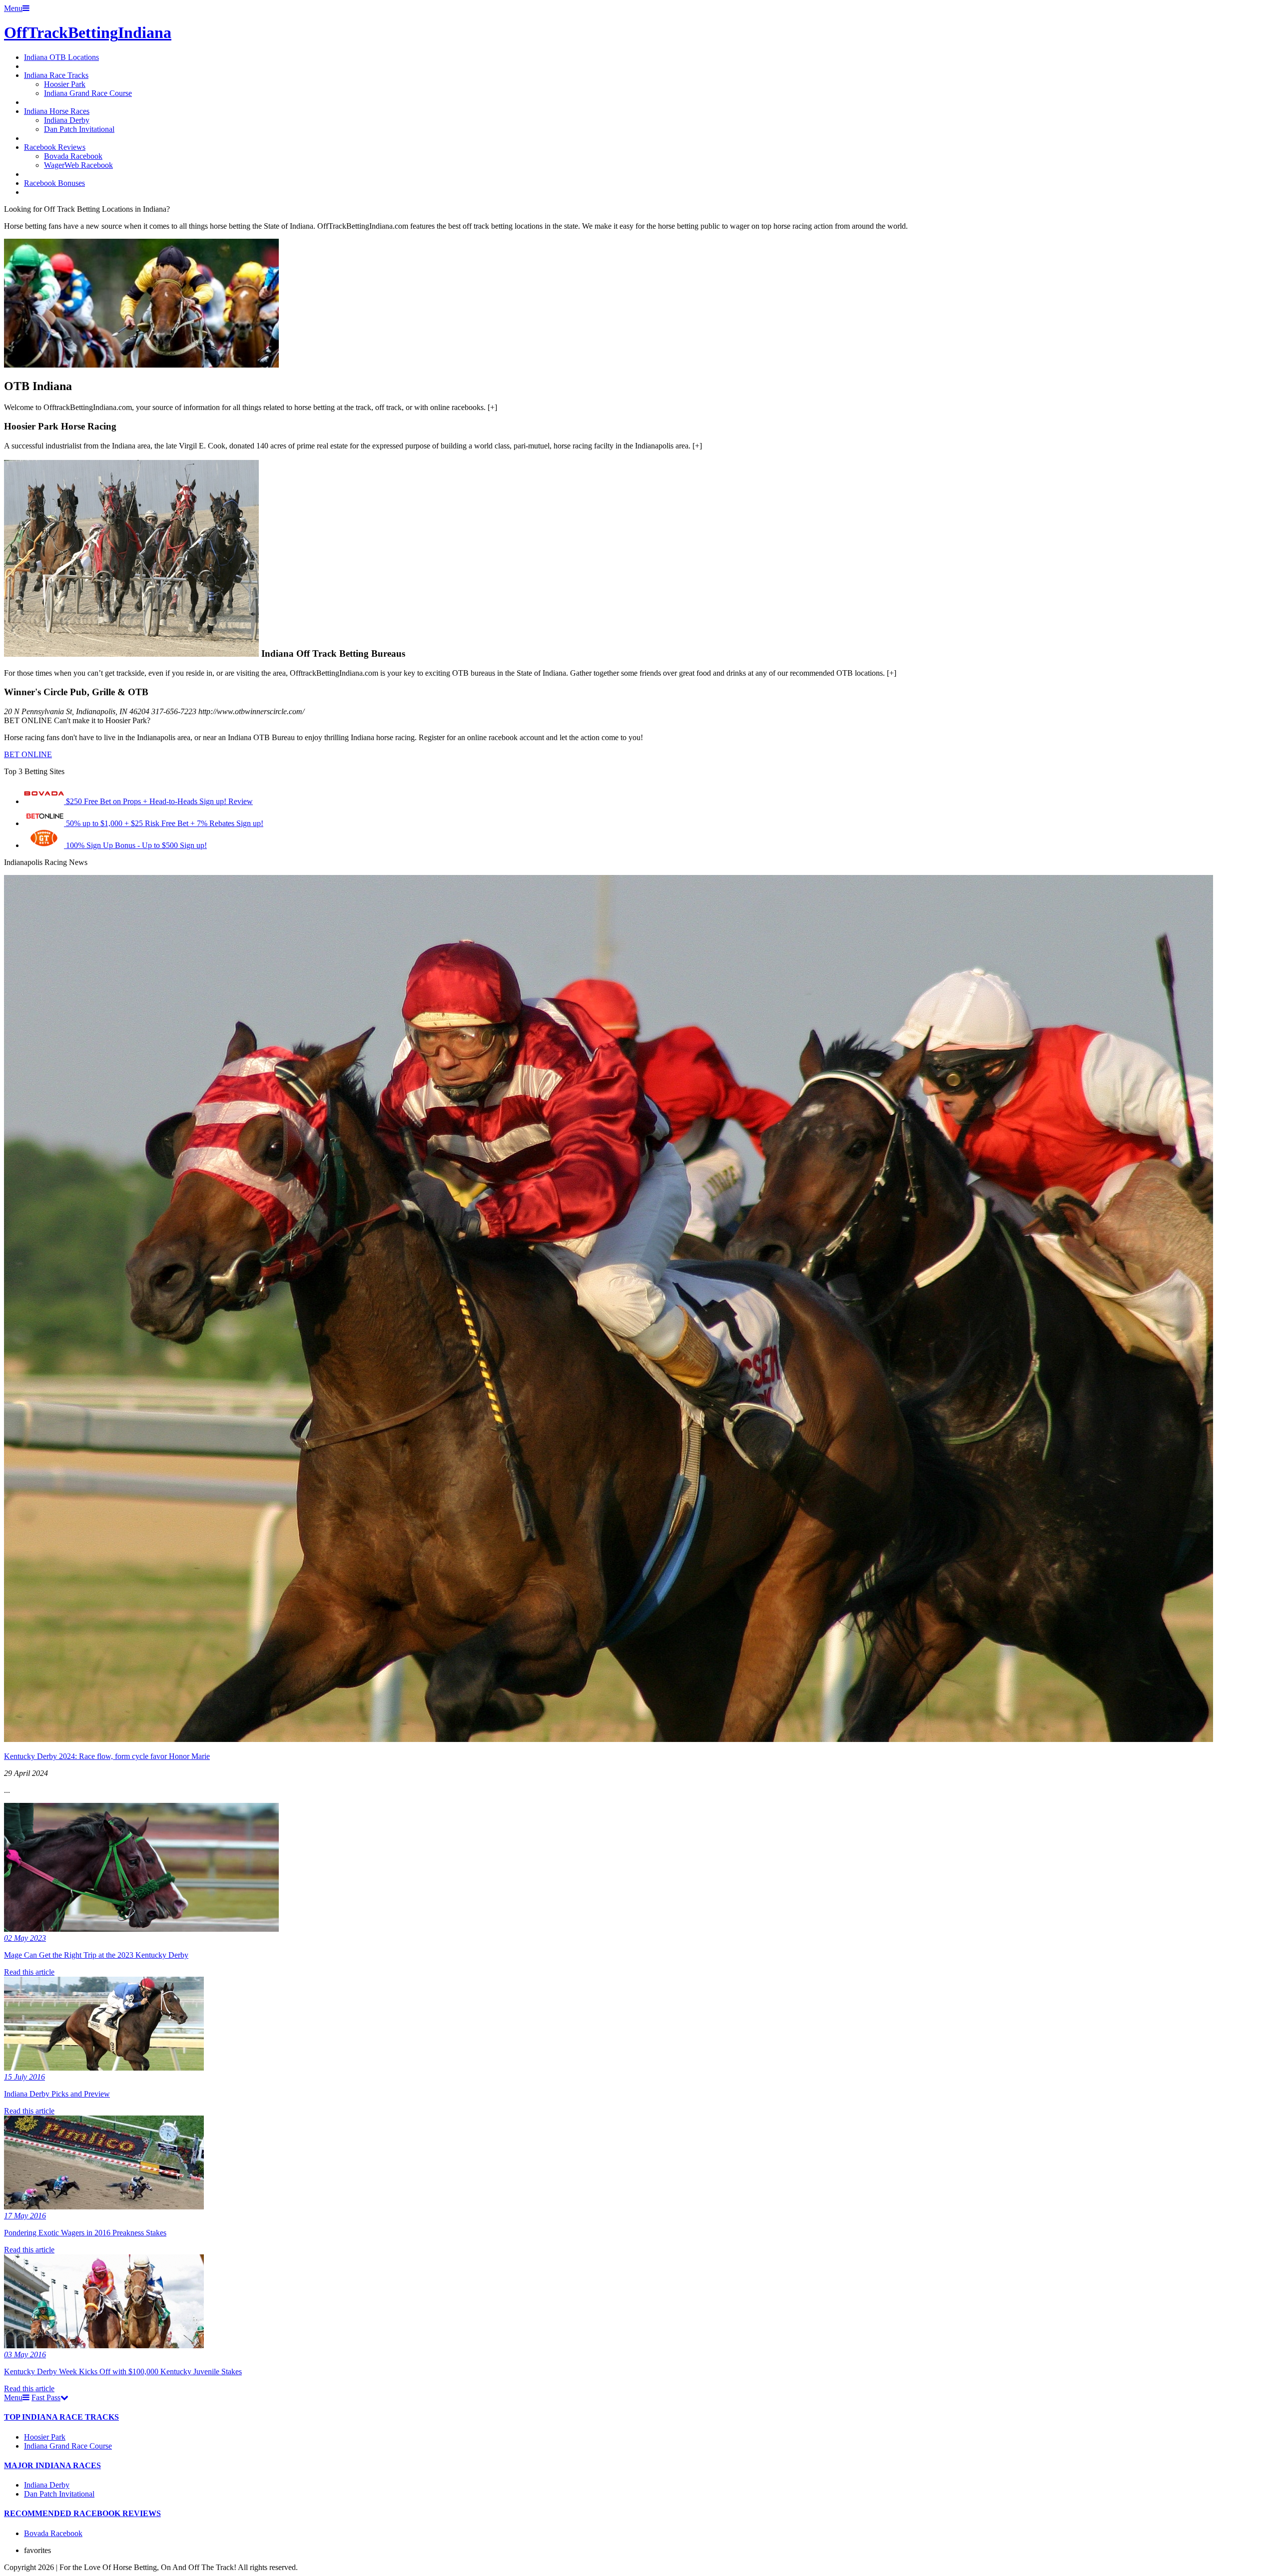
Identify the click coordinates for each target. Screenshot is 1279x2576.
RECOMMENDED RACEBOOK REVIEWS (82, 2513)
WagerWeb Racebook (78, 165)
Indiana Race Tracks (56, 75)
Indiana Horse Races (57, 111)
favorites (37, 2550)
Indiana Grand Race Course (88, 93)
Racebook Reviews (55, 147)
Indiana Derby (67, 120)
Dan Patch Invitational (79, 129)
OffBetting (88, 32)
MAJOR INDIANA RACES (52, 2465)
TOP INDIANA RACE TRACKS (61, 2417)
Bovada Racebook (73, 156)
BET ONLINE (28, 754)
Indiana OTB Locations (61, 57)
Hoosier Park (65, 84)
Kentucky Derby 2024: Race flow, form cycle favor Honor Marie (107, 1756)
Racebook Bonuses (54, 183)
